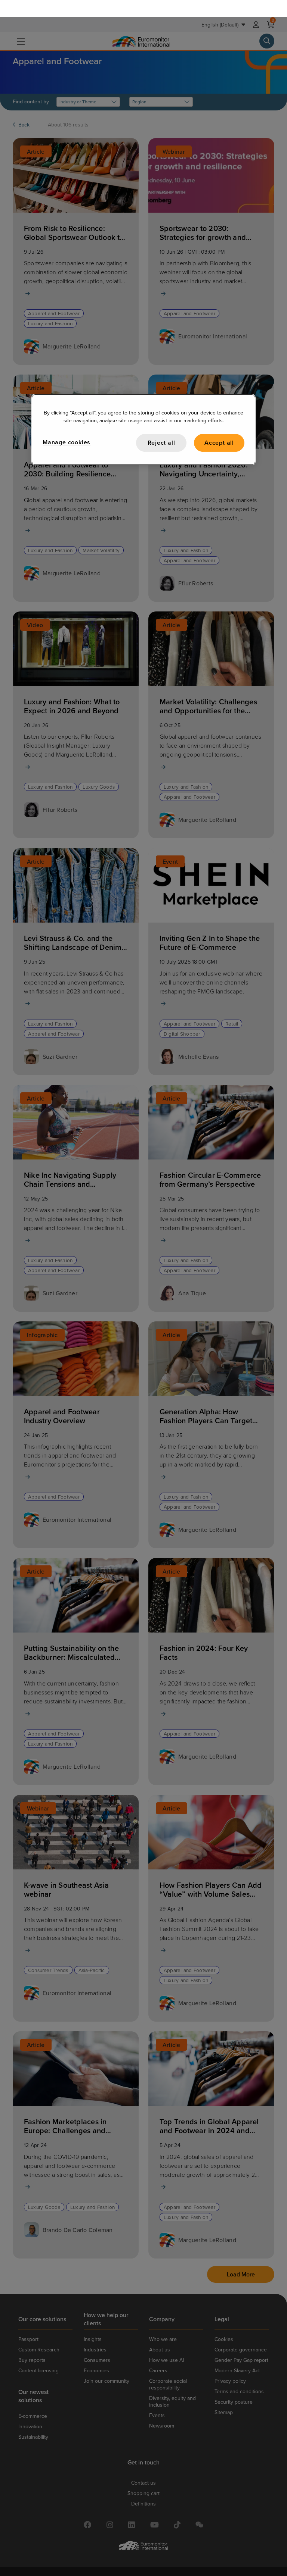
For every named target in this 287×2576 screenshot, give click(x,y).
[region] (143, 413)
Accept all (219, 426)
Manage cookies (67, 425)
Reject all (161, 426)
